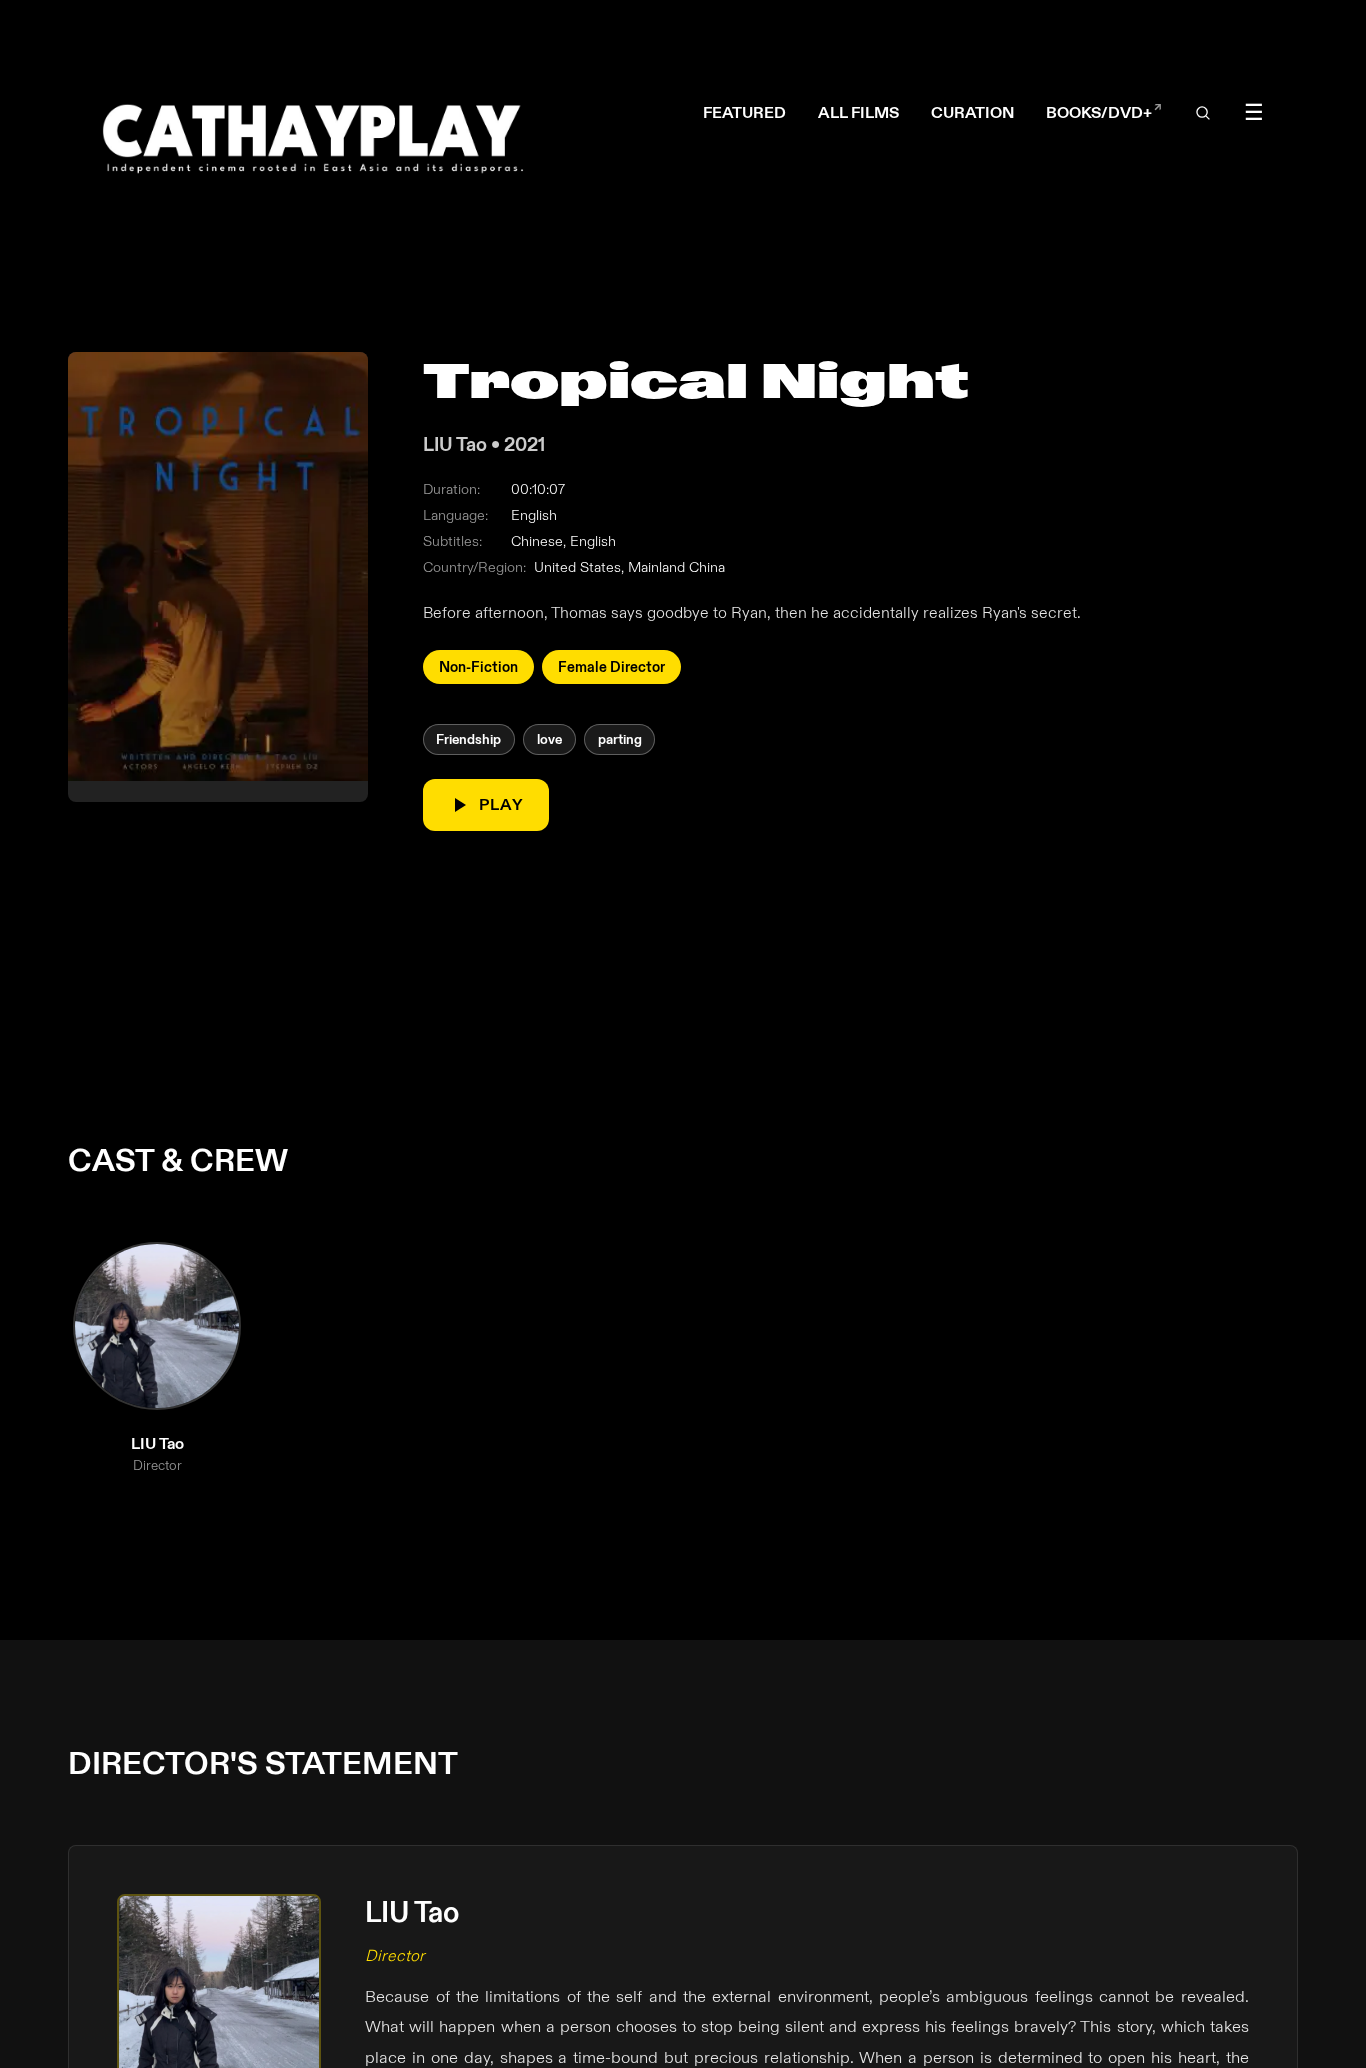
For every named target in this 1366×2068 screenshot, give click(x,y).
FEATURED (744, 113)
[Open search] (1203, 114)
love (549, 739)
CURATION (972, 113)
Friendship (469, 739)
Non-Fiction (478, 666)
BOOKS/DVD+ (1104, 113)
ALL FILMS (858, 113)
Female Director (611, 666)
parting (620, 739)
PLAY (502, 804)
